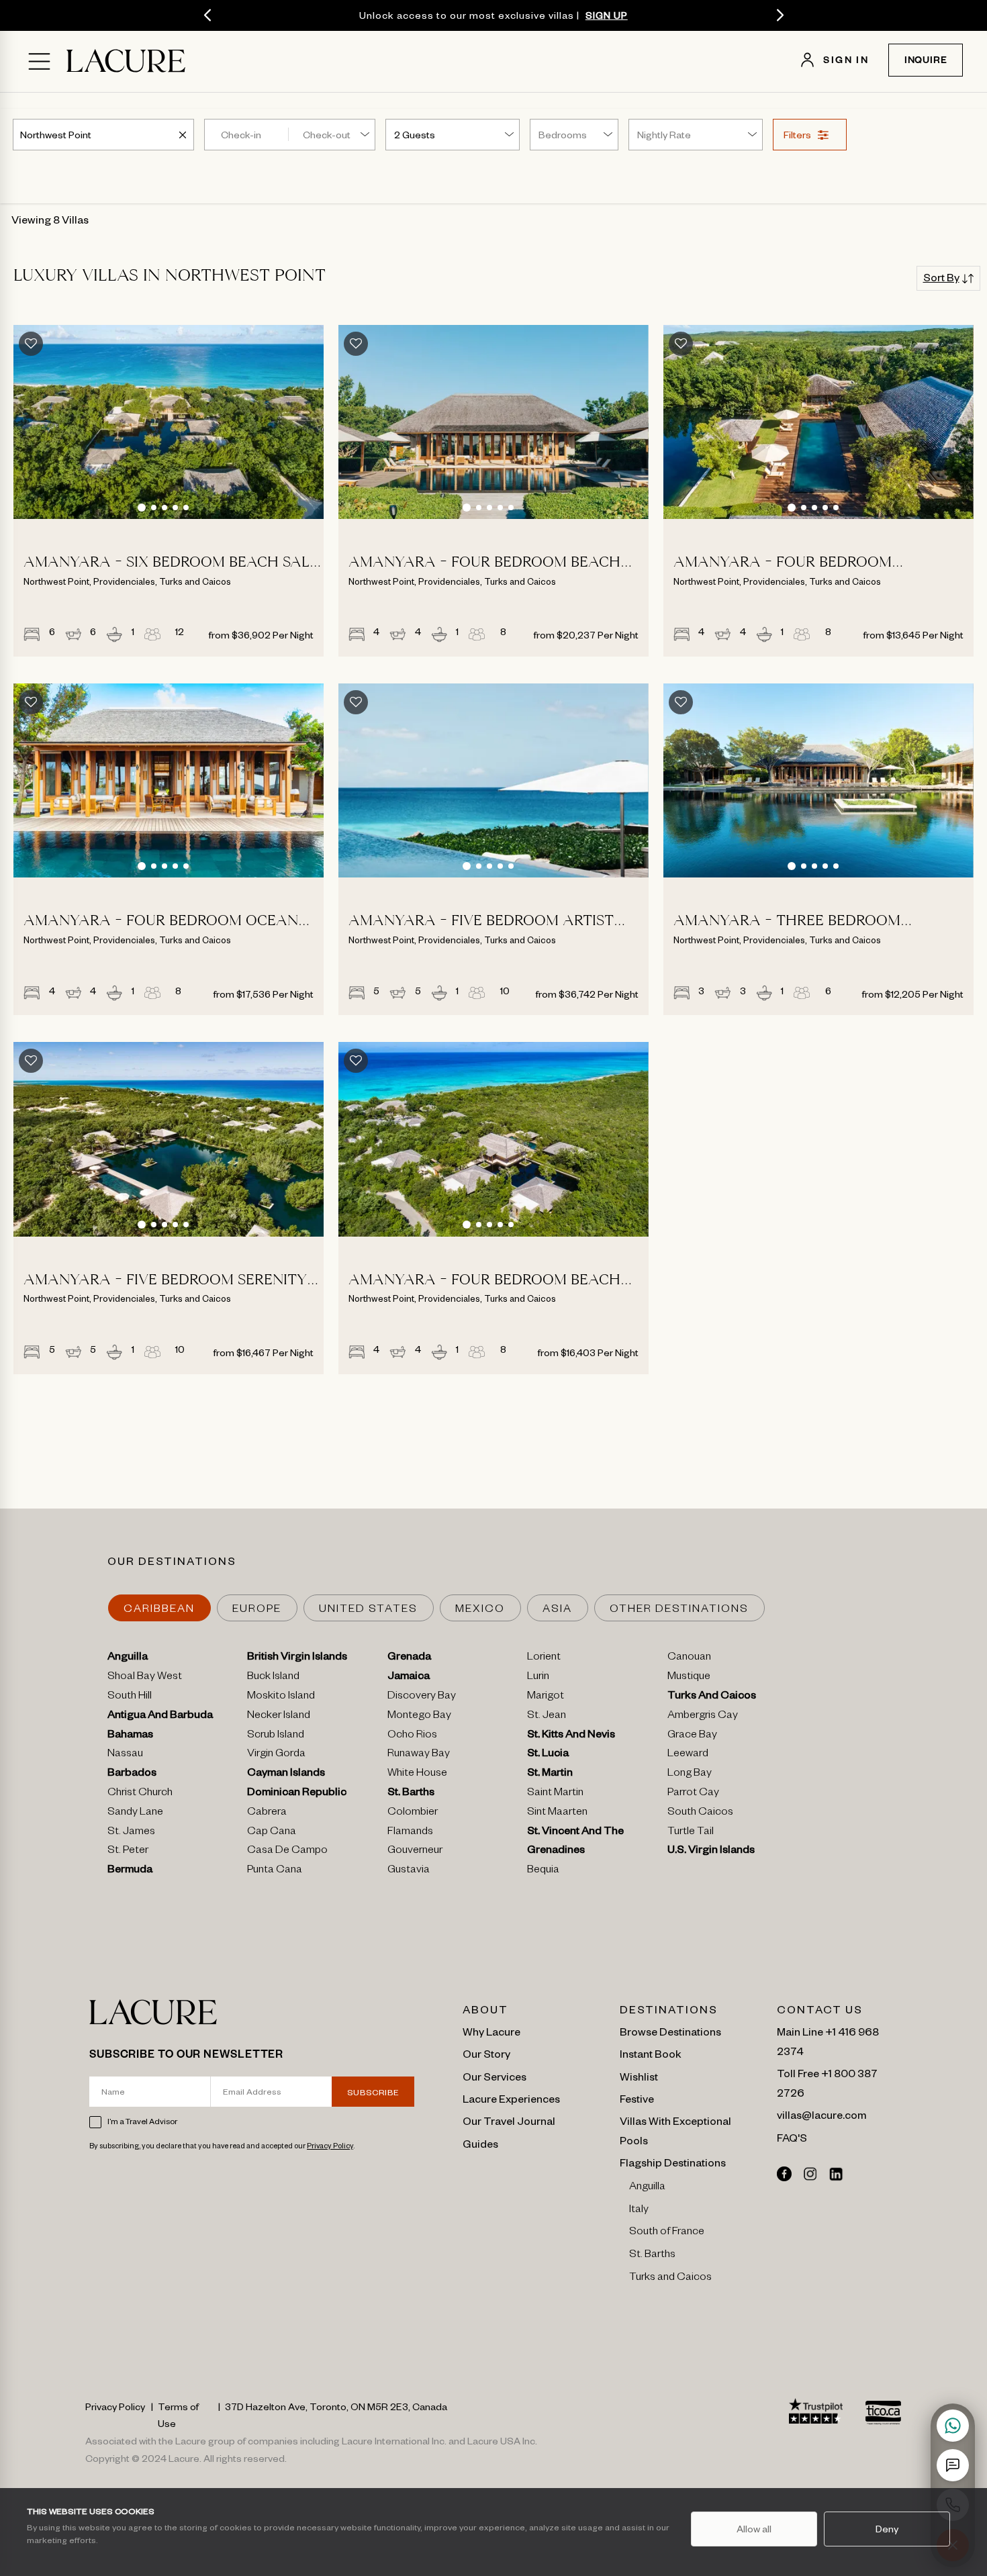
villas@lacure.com (821, 2114)
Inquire (926, 62)
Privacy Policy (330, 2145)
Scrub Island (276, 1736)
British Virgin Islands (297, 1658)
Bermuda (130, 1871)
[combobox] (57, 134)
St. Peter (128, 1852)
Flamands (410, 1833)
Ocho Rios (412, 1736)
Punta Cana (275, 1871)
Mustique (689, 1678)
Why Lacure (491, 2031)
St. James (131, 1833)
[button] (142, 508)
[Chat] (953, 2465)
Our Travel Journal (509, 2120)
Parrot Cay (693, 1794)
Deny (887, 2528)
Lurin (538, 1678)
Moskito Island (281, 1697)
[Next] (780, 15)
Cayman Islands (286, 1774)
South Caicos (700, 1813)
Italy (639, 2211)
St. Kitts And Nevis (571, 1736)
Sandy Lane (135, 1813)
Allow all (754, 2528)
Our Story (486, 2053)
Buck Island (273, 1678)
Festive (637, 2098)
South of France (667, 2233)
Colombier (413, 1813)
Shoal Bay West (145, 1678)
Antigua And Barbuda (160, 1717)
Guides (480, 2143)
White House (417, 1774)
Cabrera (267, 1813)
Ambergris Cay (703, 1717)
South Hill (130, 1697)
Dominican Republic (297, 1794)
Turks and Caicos (670, 2279)
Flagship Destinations (673, 2162)
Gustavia (409, 1871)
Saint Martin (555, 1794)
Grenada (409, 1658)
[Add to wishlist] (31, 344)
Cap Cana (272, 1833)
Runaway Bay (419, 1755)
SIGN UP (607, 15)
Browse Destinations (670, 2031)
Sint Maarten (557, 1813)
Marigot (546, 1697)
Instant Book (651, 2053)
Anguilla (128, 1658)
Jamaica (409, 1678)
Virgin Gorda (276, 1755)
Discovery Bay (422, 1697)
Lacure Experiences (511, 2098)
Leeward (688, 1755)
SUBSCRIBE (373, 2092)
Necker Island (279, 1717)
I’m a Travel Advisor (142, 2121)
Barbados (132, 1774)
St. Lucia (548, 1755)
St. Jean (547, 1717)
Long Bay (690, 1774)
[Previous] (207, 15)
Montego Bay (419, 1717)
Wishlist (639, 2076)
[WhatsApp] (953, 2426)
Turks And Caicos (712, 1697)
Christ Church (140, 1794)
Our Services (495, 2076)
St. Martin (550, 1774)
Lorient (544, 1658)
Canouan (689, 1658)
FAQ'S (792, 2137)
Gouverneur (415, 1852)
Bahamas (130, 1736)
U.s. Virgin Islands (711, 1852)
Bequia (543, 1871)
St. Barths (411, 1794)
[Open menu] (39, 61)
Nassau (125, 1755)
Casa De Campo (287, 1852)
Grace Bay (692, 1736)
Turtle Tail (691, 1833)
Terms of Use (178, 2415)
